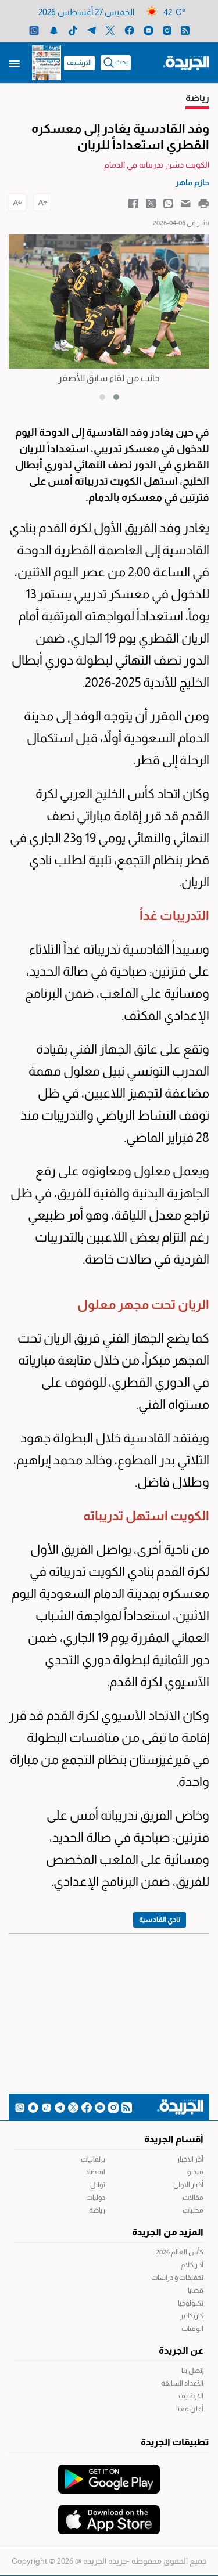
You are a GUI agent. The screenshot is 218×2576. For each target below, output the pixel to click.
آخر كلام (192, 2265)
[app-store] (109, 2514)
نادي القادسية (160, 1920)
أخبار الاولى (188, 2185)
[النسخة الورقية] (47, 63)
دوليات (96, 2198)
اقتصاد (95, 2172)
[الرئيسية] (186, 62)
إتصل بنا (192, 2371)
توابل (98, 2185)
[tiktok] (73, 30)
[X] (110, 30)
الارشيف (79, 63)
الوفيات (192, 2329)
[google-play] (109, 2473)
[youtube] (149, 30)
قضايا (196, 2290)
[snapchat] (54, 30)
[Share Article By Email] (186, 203)
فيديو (195, 2172)
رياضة (97, 2210)
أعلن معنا (190, 2409)
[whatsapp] (34, 30)
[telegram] (92, 30)
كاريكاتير (192, 2316)
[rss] (185, 30)
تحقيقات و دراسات (177, 2278)
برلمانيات (93, 2159)
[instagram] (167, 30)
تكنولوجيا (191, 2303)
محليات (193, 2210)
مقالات (193, 2198)
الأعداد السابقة (182, 2383)
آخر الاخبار (190, 2159)
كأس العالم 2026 (180, 2252)
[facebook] (129, 30)
